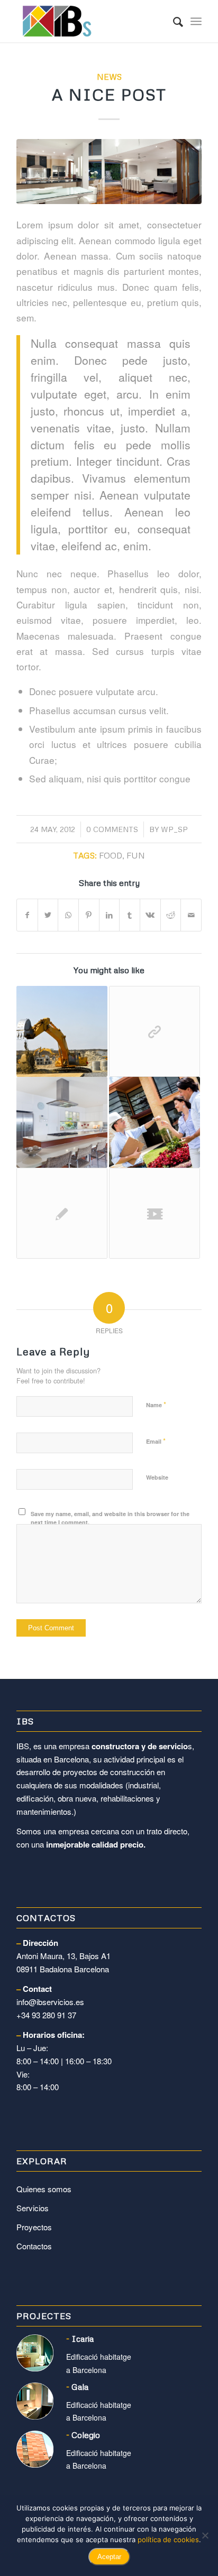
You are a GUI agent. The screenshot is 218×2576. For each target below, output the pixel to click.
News (109, 76)
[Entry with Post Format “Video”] (155, 1213)
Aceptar (109, 2557)
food (111, 855)
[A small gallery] (62, 1122)
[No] (205, 2535)
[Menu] (196, 21)
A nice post (109, 94)
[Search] (173, 21)
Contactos (34, 2246)
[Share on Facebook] (27, 915)
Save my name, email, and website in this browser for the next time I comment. (110, 1518)
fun (136, 855)
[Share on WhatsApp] (68, 915)
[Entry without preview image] (62, 1213)
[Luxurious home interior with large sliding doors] (109, 171)
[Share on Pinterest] (89, 915)
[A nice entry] (62, 1031)
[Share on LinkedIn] (110, 915)
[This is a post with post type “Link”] (155, 1031)
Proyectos (34, 2227)
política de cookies (168, 2540)
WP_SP (174, 829)
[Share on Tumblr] (130, 915)
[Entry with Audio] (155, 1122)
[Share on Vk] (150, 915)
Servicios (33, 2208)
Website (157, 1477)
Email (156, 1441)
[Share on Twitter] (48, 915)
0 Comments (112, 829)
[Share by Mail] (191, 915)
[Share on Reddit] (171, 915)
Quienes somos (44, 2189)
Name (156, 1404)
